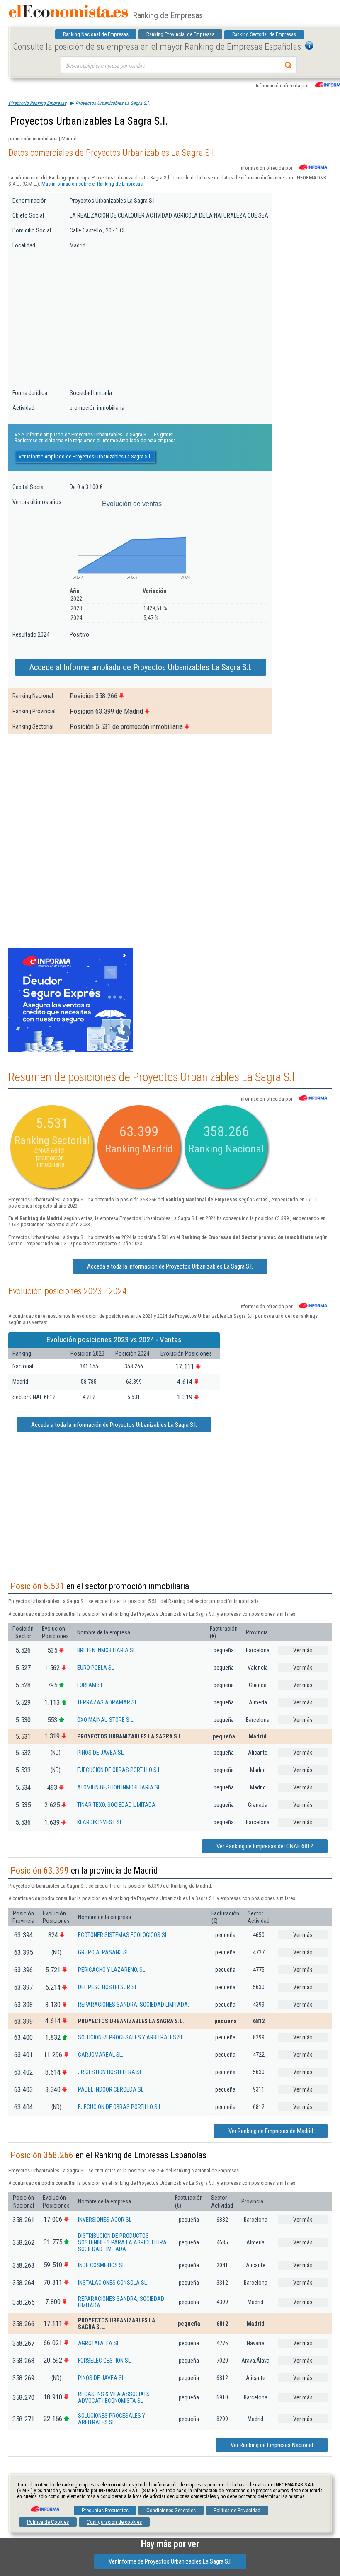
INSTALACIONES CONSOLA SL (112, 2283)
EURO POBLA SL (96, 1668)
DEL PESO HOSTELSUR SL (108, 1987)
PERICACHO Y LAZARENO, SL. (112, 1970)
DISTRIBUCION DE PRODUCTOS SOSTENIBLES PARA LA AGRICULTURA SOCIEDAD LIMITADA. (122, 2242)
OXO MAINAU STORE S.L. (106, 1720)
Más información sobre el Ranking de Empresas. (93, 184)
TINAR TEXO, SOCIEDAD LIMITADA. (117, 1805)
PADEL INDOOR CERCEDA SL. (111, 2089)
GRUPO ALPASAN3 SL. (104, 1952)
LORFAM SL (90, 1685)
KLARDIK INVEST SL (100, 1822)
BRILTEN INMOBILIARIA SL (106, 1650)
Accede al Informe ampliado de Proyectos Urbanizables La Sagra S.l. (141, 667)
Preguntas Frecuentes (105, 2510)
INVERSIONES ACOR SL (105, 2220)
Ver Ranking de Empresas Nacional (272, 2445)
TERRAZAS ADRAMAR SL (107, 1702)
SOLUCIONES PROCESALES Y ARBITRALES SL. (131, 2037)
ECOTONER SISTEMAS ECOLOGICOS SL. (123, 1935)
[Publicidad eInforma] (70, 1050)
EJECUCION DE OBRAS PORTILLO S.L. (119, 1770)
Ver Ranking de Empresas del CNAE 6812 (265, 1846)
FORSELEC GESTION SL (104, 2361)
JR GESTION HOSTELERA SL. (111, 2072)
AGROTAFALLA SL (99, 2343)
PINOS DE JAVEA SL (100, 1753)
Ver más (303, 1650)
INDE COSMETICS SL (101, 2265)
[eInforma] (44, 2506)
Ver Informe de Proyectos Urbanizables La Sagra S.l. (170, 2561)
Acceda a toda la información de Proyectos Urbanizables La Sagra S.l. (170, 1266)
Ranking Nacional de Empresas (96, 34)
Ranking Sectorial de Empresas (264, 34)
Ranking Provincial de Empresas (180, 34)
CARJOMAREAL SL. (101, 2055)
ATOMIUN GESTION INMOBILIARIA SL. (119, 1787)
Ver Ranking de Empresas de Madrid (271, 2131)
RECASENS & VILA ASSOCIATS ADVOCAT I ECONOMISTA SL (114, 2397)
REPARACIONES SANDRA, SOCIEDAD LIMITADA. (134, 2005)
